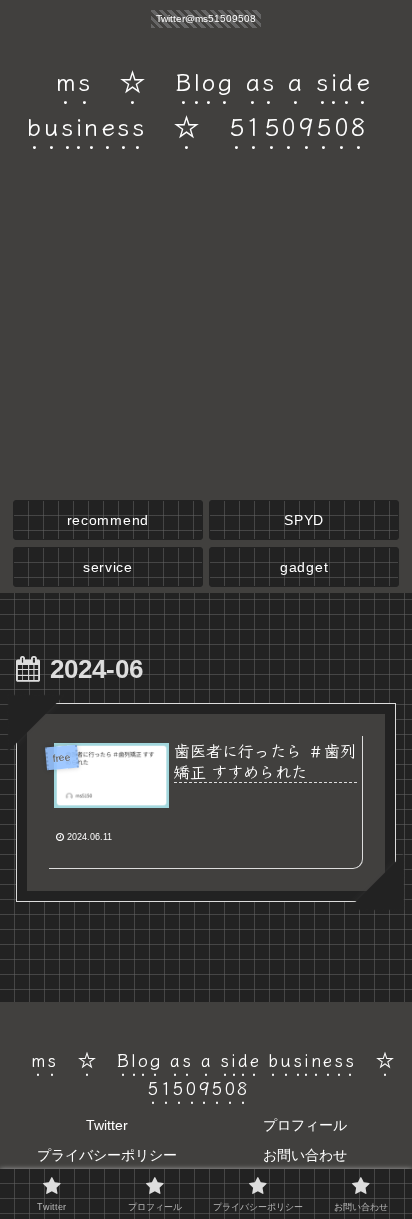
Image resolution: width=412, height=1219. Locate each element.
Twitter (107, 1125)
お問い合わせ (305, 1155)
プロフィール (305, 1125)
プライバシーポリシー (107, 1155)
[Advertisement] (206, 338)
